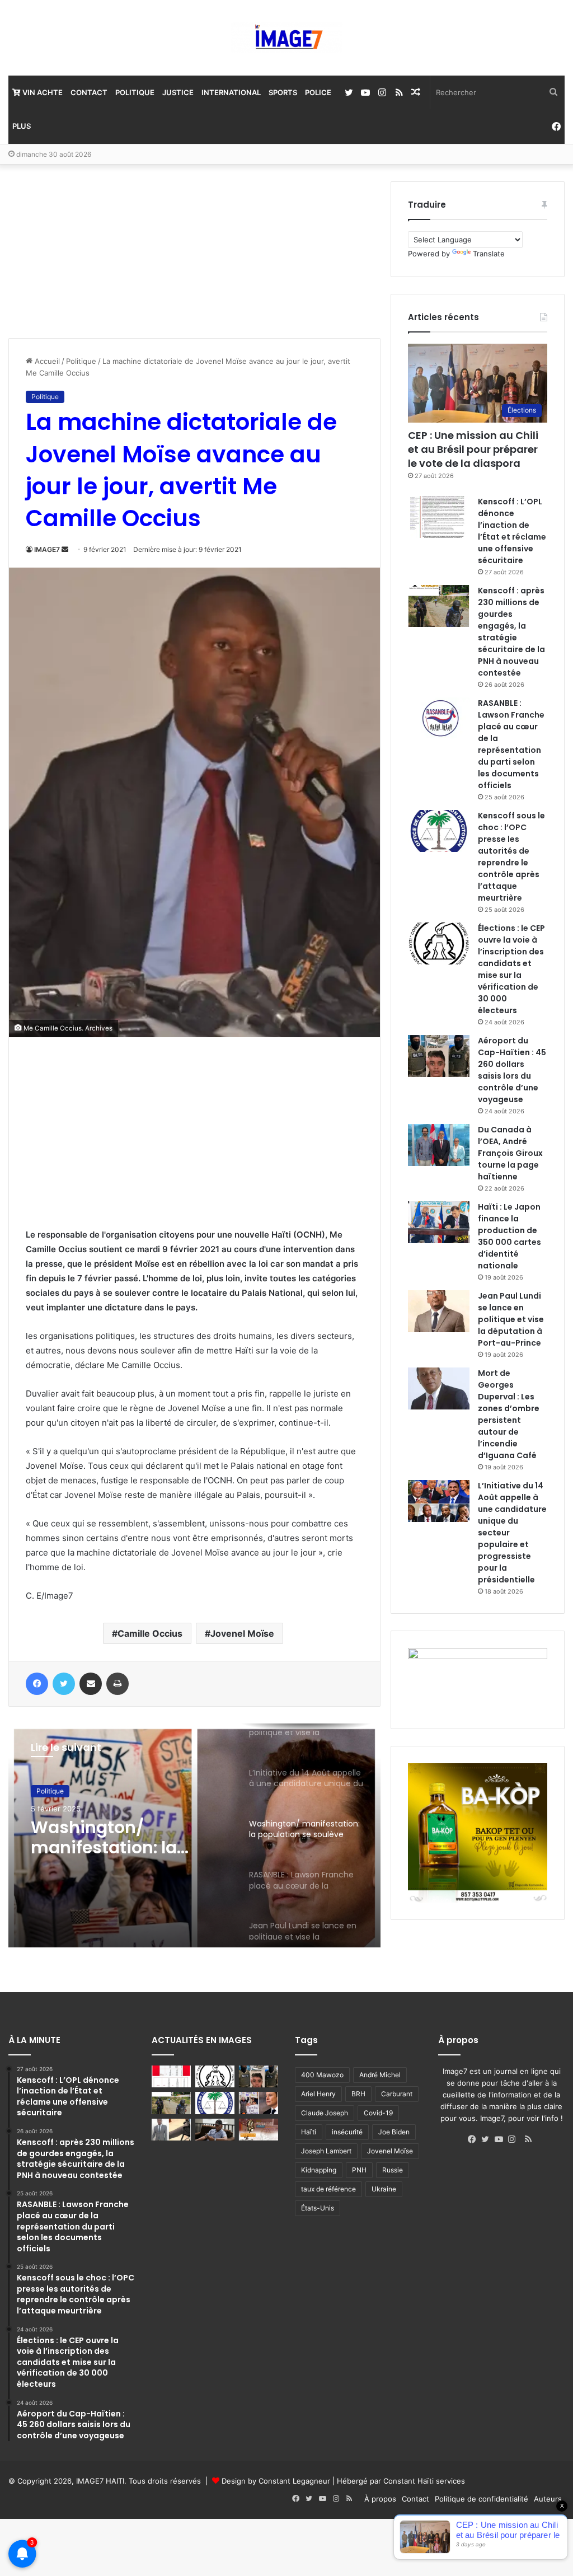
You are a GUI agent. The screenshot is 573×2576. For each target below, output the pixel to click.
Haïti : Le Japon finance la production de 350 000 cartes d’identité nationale (509, 1236)
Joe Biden (394, 2132)
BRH (358, 2094)
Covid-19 (378, 2113)
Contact (89, 92)
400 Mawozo (322, 2075)
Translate (489, 254)
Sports (283, 92)
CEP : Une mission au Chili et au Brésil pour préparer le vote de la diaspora (473, 449)
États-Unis (318, 2208)
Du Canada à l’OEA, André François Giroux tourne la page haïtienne (510, 1153)
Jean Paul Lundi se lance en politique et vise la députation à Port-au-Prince (511, 1319)
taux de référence (328, 2189)
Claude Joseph (325, 2113)
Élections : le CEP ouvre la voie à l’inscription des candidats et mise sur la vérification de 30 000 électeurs (511, 969)
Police (318, 92)
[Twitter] (488, 2139)
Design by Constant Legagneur (276, 2481)
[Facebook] (475, 2139)
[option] (194, 1835)
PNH (359, 2170)
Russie (393, 2170)
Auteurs (548, 2499)
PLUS (22, 126)
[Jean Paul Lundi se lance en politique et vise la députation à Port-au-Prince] (439, 1311)
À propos (380, 2499)
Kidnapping (319, 2170)
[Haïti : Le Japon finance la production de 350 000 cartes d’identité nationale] (439, 1222)
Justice (178, 92)
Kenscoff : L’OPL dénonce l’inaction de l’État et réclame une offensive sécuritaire (512, 531)
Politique (135, 92)
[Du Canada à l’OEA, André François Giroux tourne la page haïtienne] (439, 1145)
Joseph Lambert (326, 2151)
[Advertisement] (92, 251)
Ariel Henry (318, 2094)
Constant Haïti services (424, 2481)
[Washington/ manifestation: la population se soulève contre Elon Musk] (259, 2103)
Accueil (46, 361)
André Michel (380, 2075)
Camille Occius (150, 1633)
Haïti (309, 2132)
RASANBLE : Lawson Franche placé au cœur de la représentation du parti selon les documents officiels (511, 744)
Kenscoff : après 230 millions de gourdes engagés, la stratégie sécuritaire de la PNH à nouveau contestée (511, 632)
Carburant (397, 2094)
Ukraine (384, 2189)
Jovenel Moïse (242, 1633)
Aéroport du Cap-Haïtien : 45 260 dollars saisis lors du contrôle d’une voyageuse (512, 1070)
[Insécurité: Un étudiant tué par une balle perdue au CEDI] (171, 2130)
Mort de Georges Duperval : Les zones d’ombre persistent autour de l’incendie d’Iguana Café (509, 1414)
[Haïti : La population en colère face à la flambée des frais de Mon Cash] (171, 2076)
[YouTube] (501, 2139)
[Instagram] (515, 2139)
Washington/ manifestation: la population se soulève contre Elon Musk (124, 1838)
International (231, 92)
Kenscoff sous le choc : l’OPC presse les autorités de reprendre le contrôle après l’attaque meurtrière (511, 857)
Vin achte (42, 92)
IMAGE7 (47, 549)
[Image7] (286, 38)
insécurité (347, 2132)
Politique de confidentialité (482, 2499)
